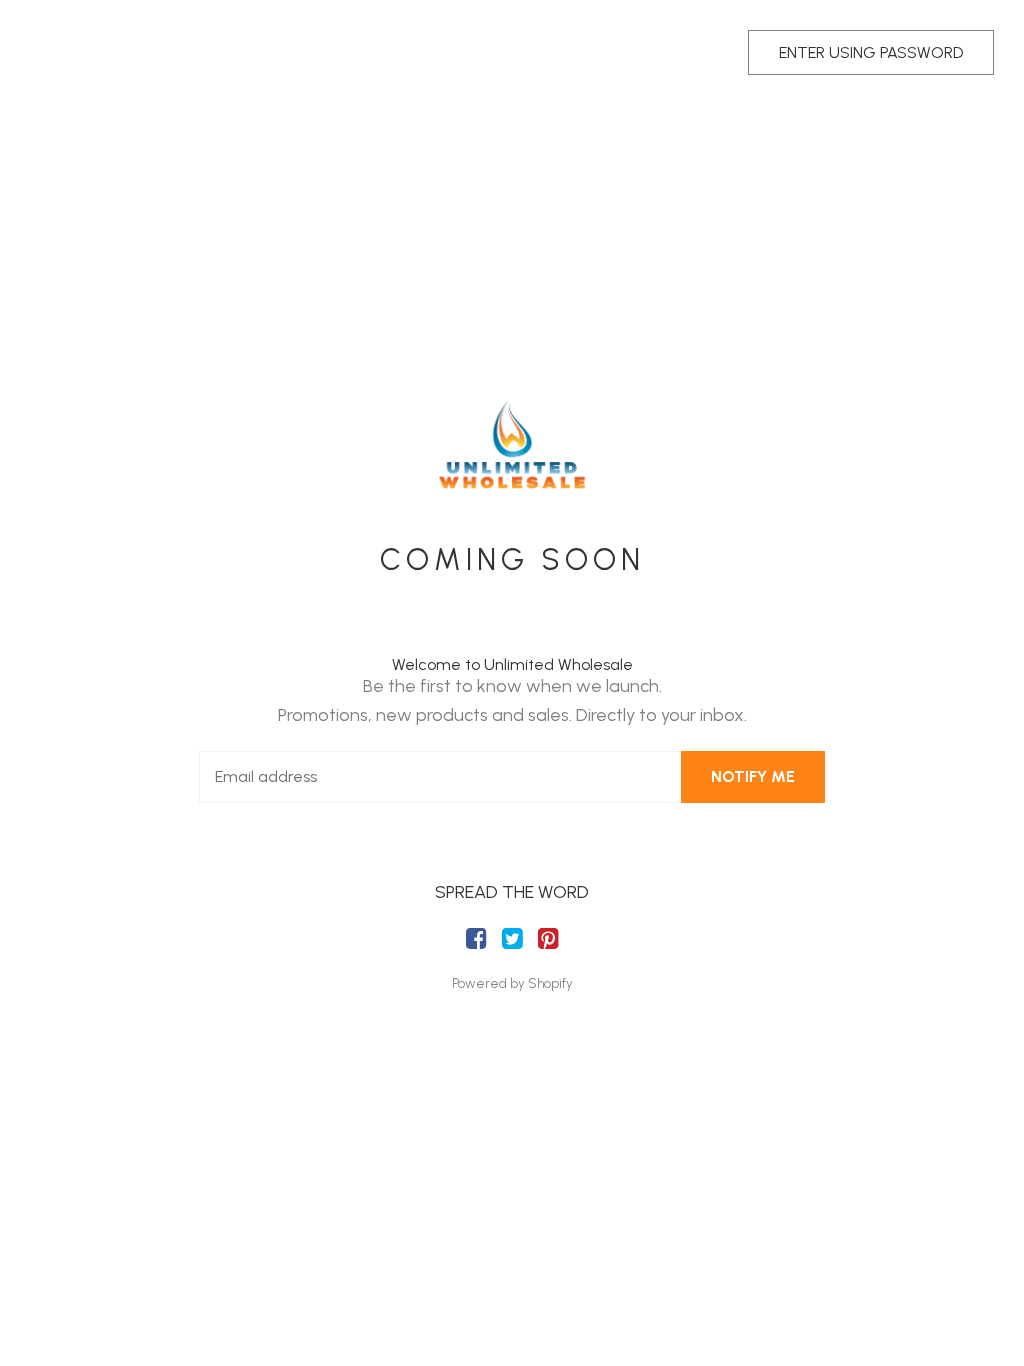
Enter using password (871, 52)
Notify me (753, 776)
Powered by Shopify (512, 983)
